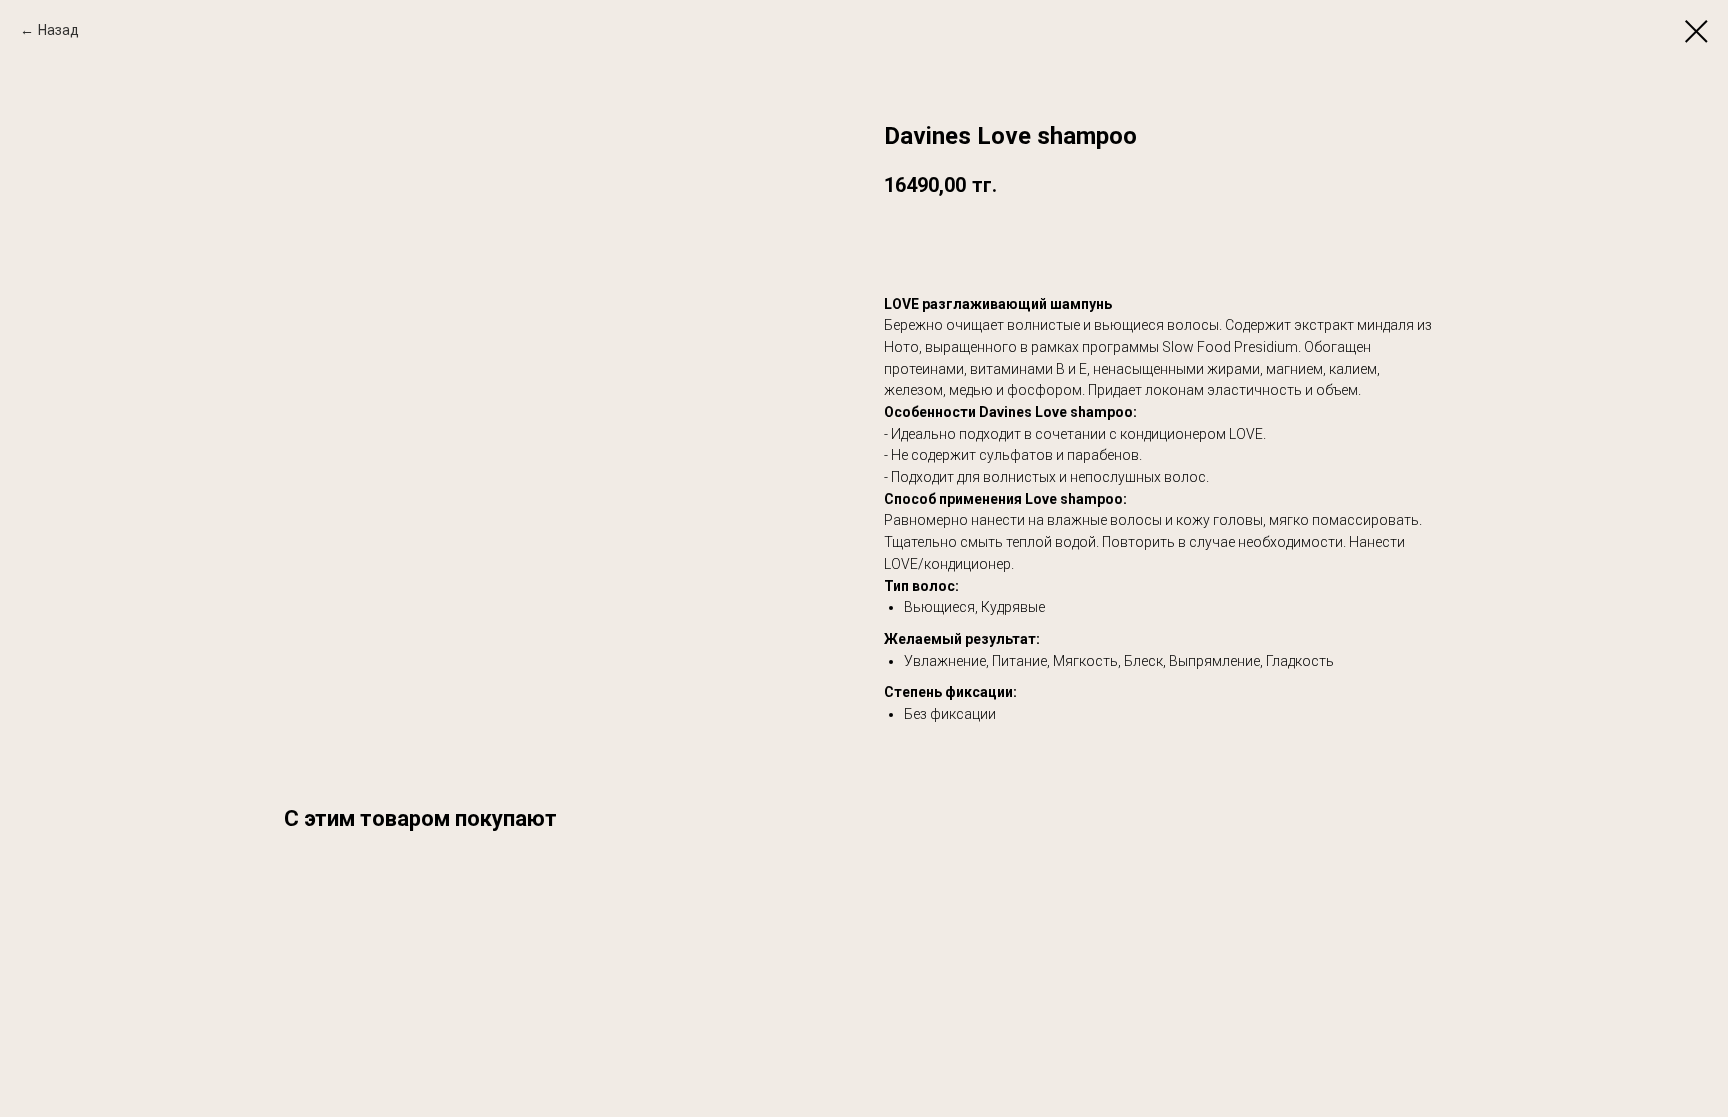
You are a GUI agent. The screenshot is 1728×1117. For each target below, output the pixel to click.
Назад (58, 30)
